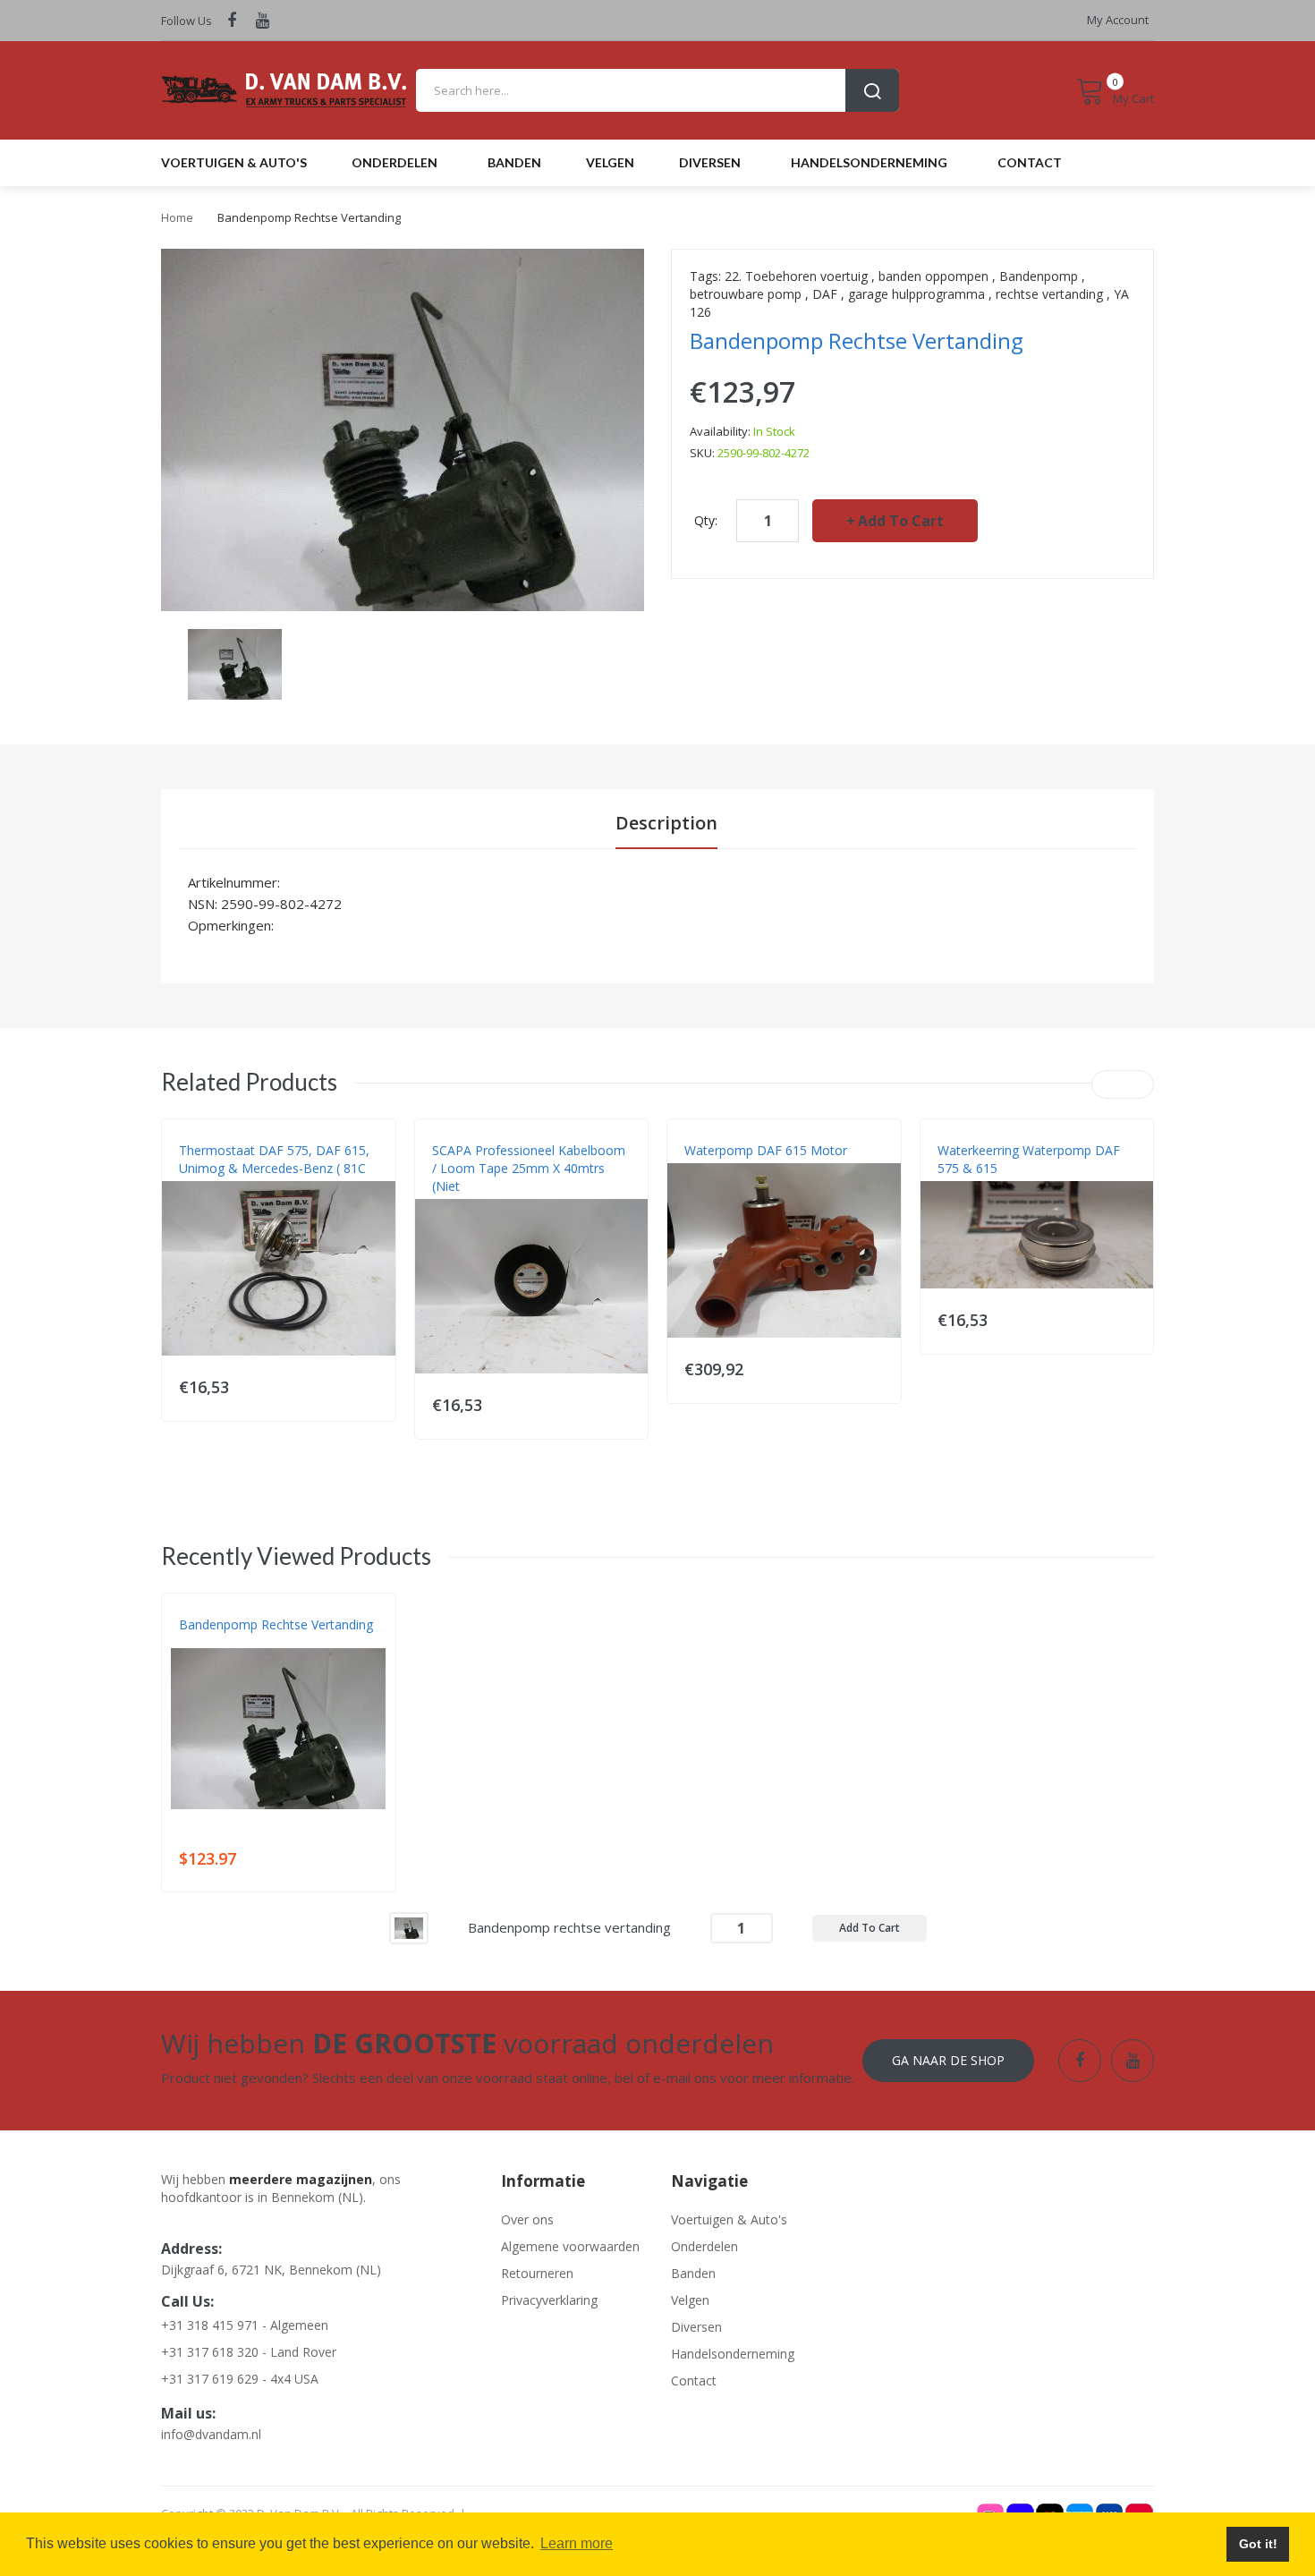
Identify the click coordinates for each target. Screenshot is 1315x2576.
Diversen (696, 2327)
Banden (693, 2273)
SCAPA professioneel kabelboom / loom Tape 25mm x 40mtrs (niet (529, 1168)
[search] (657, 90)
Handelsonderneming (733, 2354)
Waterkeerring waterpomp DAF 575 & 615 (1029, 1159)
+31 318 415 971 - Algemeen (245, 2325)
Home (177, 217)
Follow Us (187, 21)
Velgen (690, 2300)
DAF (825, 294)
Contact (694, 2380)
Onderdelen (704, 2246)
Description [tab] (666, 823)
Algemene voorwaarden (570, 2246)
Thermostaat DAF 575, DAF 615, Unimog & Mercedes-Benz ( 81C (274, 1159)
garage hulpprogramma (916, 294)
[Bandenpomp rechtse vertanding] (409, 1927)
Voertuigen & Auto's (729, 2219)
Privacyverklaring (549, 2300)
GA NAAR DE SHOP (948, 2060)
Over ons (527, 2219)
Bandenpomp (1039, 276)
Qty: (706, 520)
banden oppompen (933, 276)
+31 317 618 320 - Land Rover (249, 2352)
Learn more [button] (577, 2543)
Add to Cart (901, 521)
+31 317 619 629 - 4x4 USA (240, 2379)
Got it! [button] (1258, 2544)
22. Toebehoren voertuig (796, 276)
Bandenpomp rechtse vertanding (276, 1624)
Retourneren (537, 2273)
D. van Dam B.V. (221, 1643)
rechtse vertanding (1049, 294)
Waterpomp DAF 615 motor (766, 1150)
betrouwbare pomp (746, 294)
